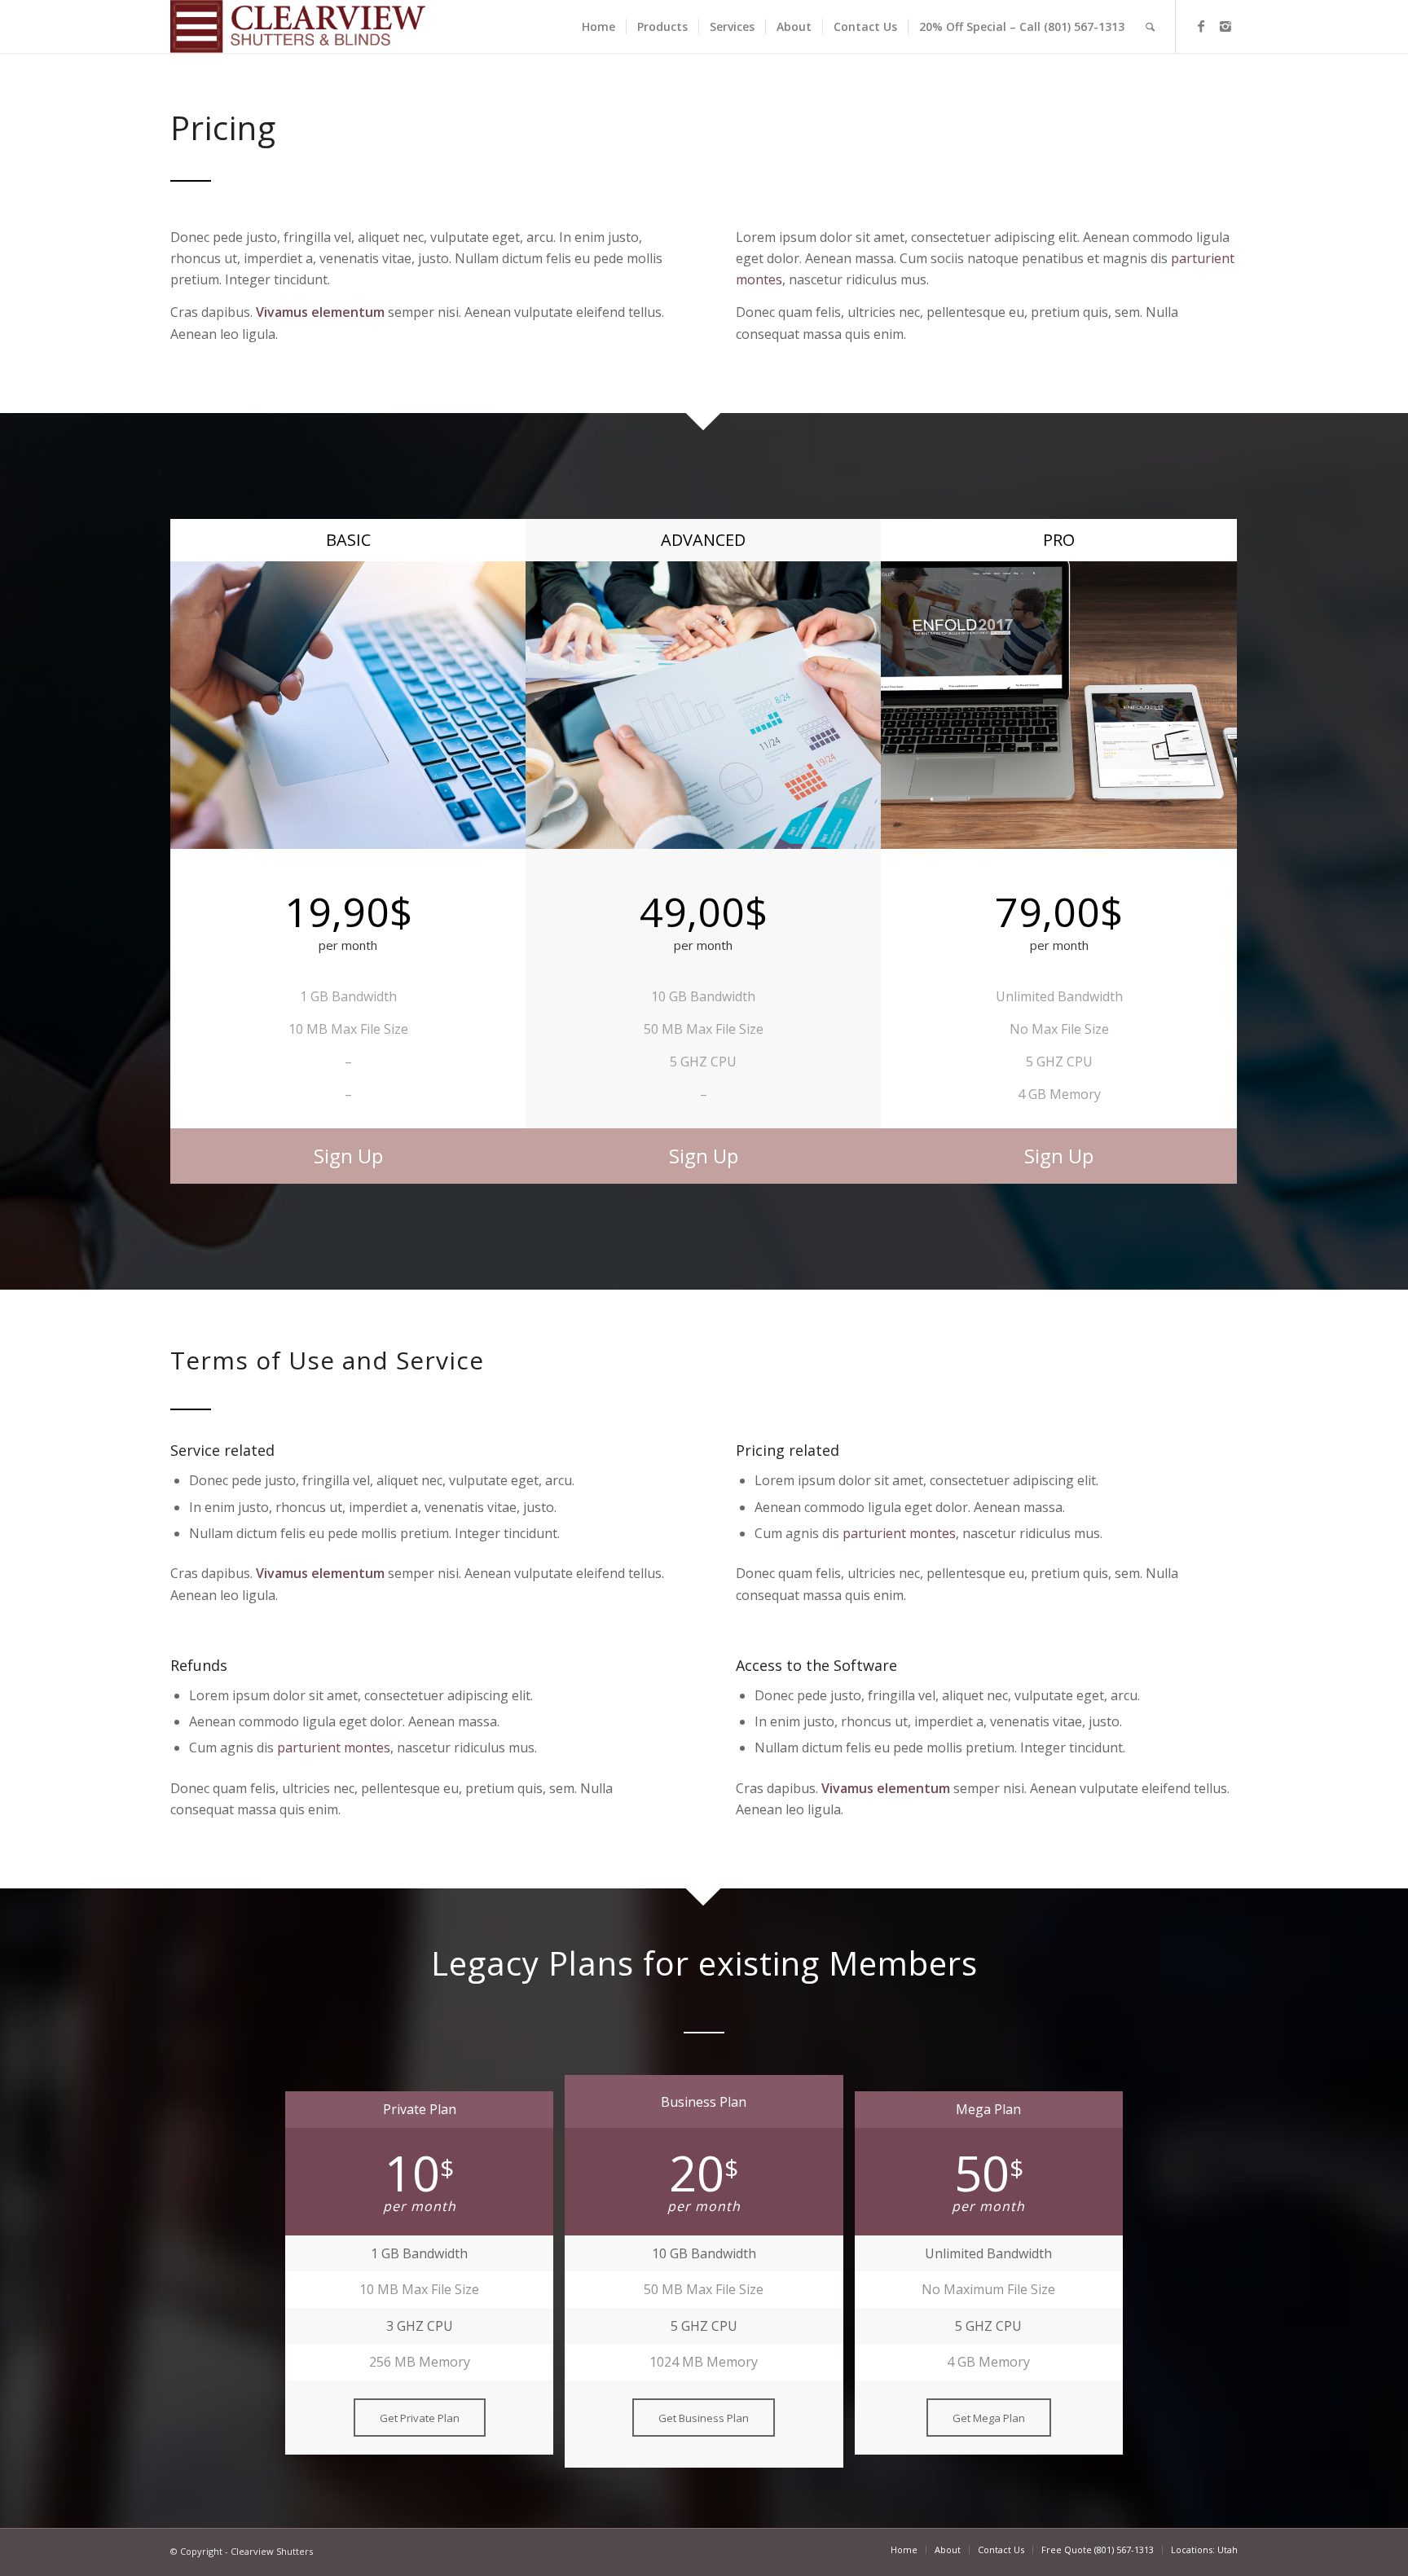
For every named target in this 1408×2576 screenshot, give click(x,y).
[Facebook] (1201, 26)
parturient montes (899, 1533)
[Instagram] (1225, 26)
